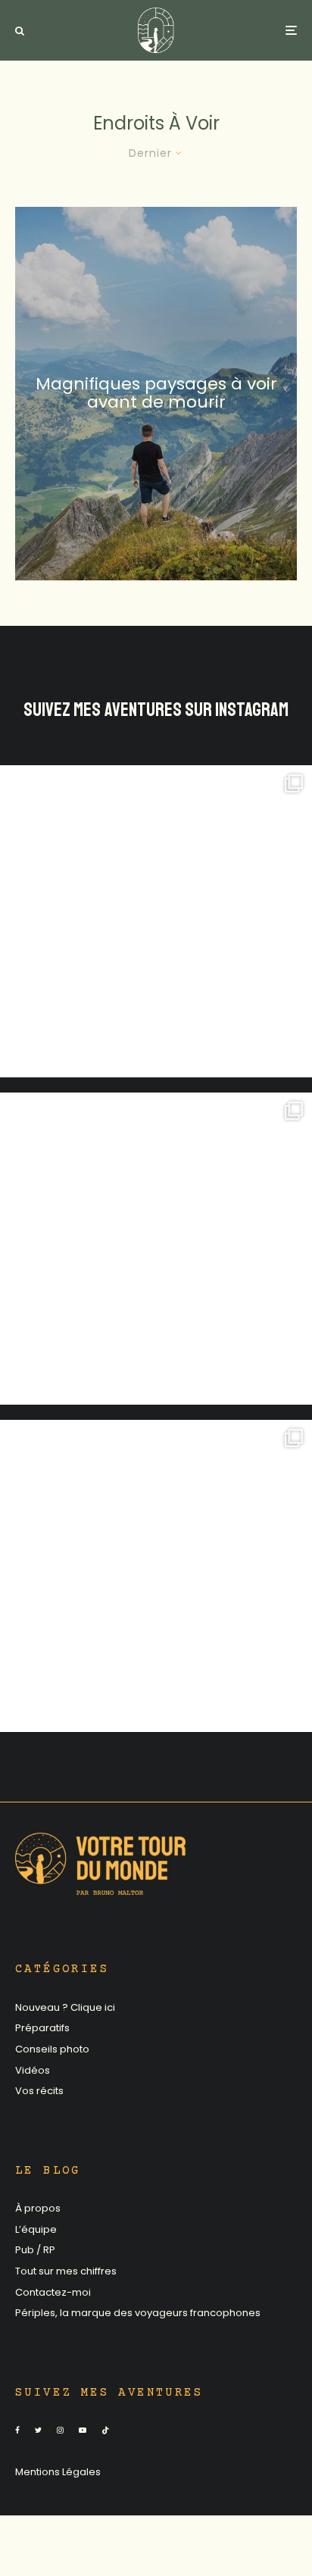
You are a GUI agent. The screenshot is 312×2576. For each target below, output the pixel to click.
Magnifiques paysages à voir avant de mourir (156, 393)
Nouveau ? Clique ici (65, 2007)
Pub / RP (35, 2250)
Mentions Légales (58, 2472)
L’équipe (36, 2229)
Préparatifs (42, 2028)
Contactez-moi (53, 2292)
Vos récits (39, 2091)
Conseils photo (52, 2049)
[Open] (156, 921)
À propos (38, 2208)
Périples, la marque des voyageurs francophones (138, 2313)
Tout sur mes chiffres (66, 2271)
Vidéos (33, 2070)
